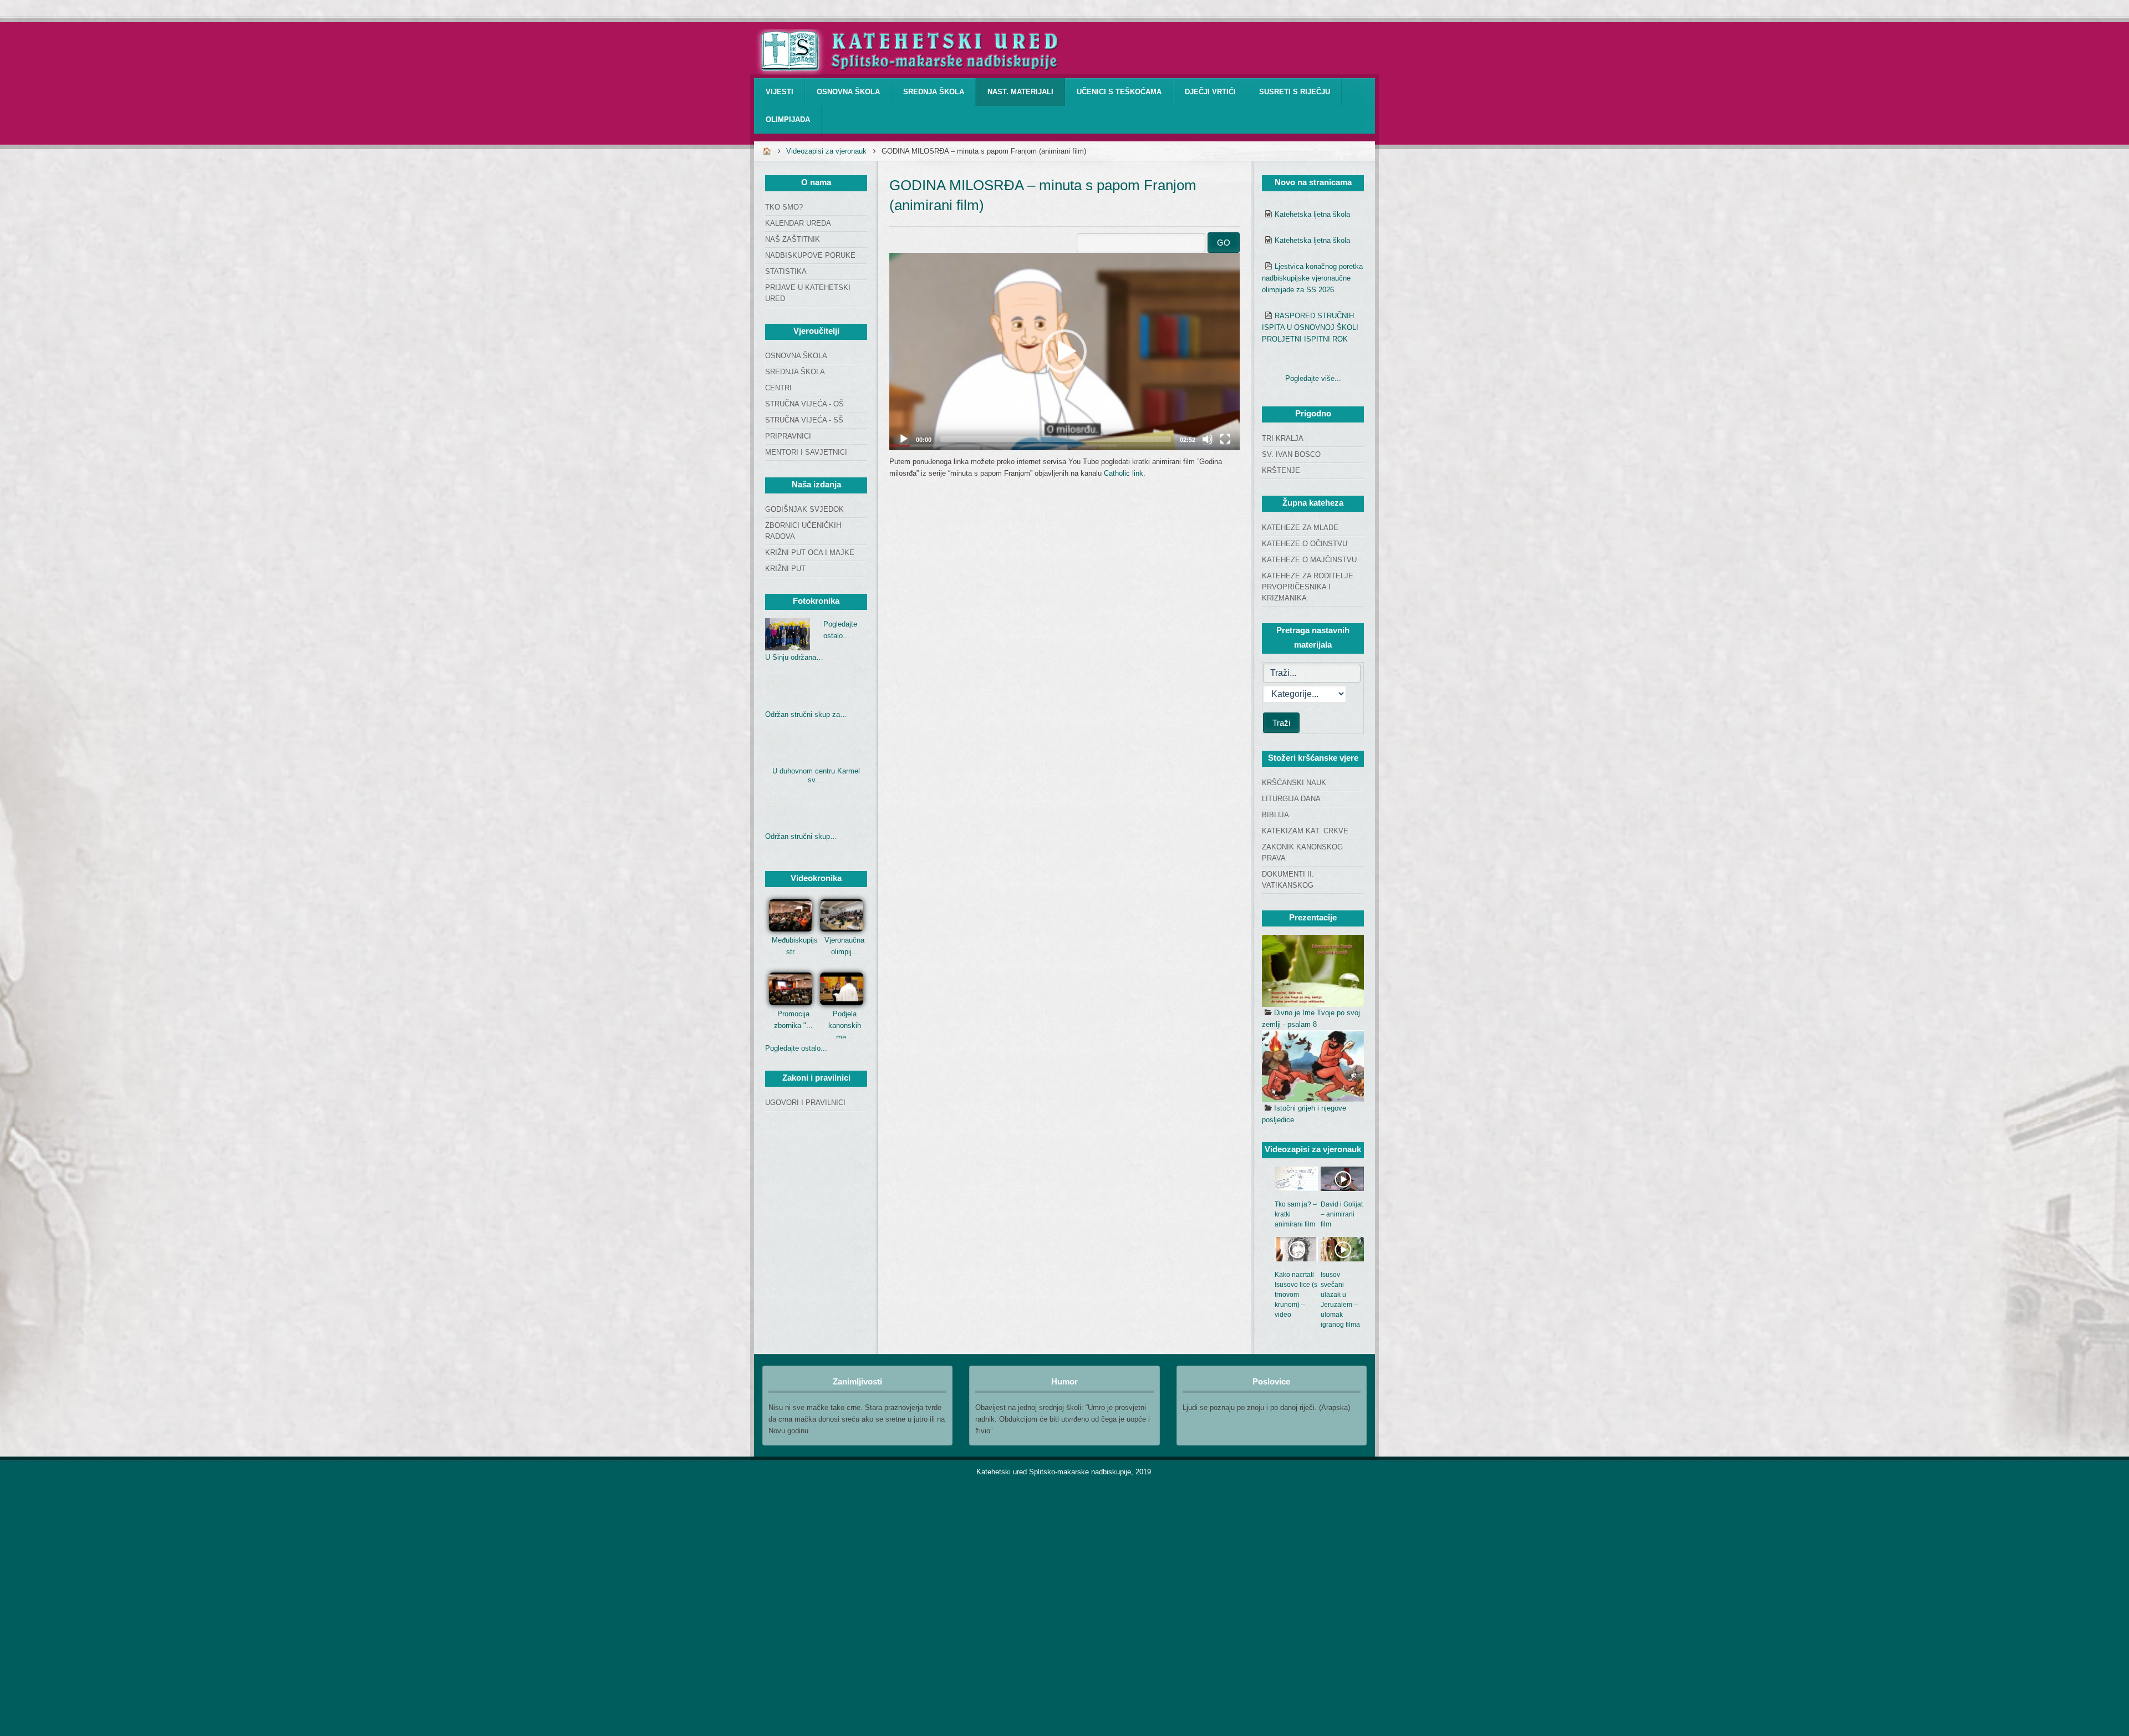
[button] (1064, 352)
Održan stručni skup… (801, 836)
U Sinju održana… (794, 657)
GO (1224, 243)
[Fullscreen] (1225, 439)
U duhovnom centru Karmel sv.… (816, 775)
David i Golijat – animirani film (1342, 1214)
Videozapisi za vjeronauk (826, 151)
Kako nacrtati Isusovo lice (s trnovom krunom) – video (1296, 1295)
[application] (1064, 352)
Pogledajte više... (1313, 378)
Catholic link (1124, 473)
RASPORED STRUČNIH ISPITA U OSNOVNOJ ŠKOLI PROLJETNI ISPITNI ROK (1310, 327)
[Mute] (1208, 439)
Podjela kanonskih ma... (845, 1025)
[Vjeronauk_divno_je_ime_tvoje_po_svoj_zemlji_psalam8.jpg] (1313, 971)
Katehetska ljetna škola (1312, 214)
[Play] (904, 439)
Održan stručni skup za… (806, 714)
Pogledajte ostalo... (796, 1048)
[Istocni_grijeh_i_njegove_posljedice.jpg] (1313, 1066)
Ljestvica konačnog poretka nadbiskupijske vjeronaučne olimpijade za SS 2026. (1312, 278)
